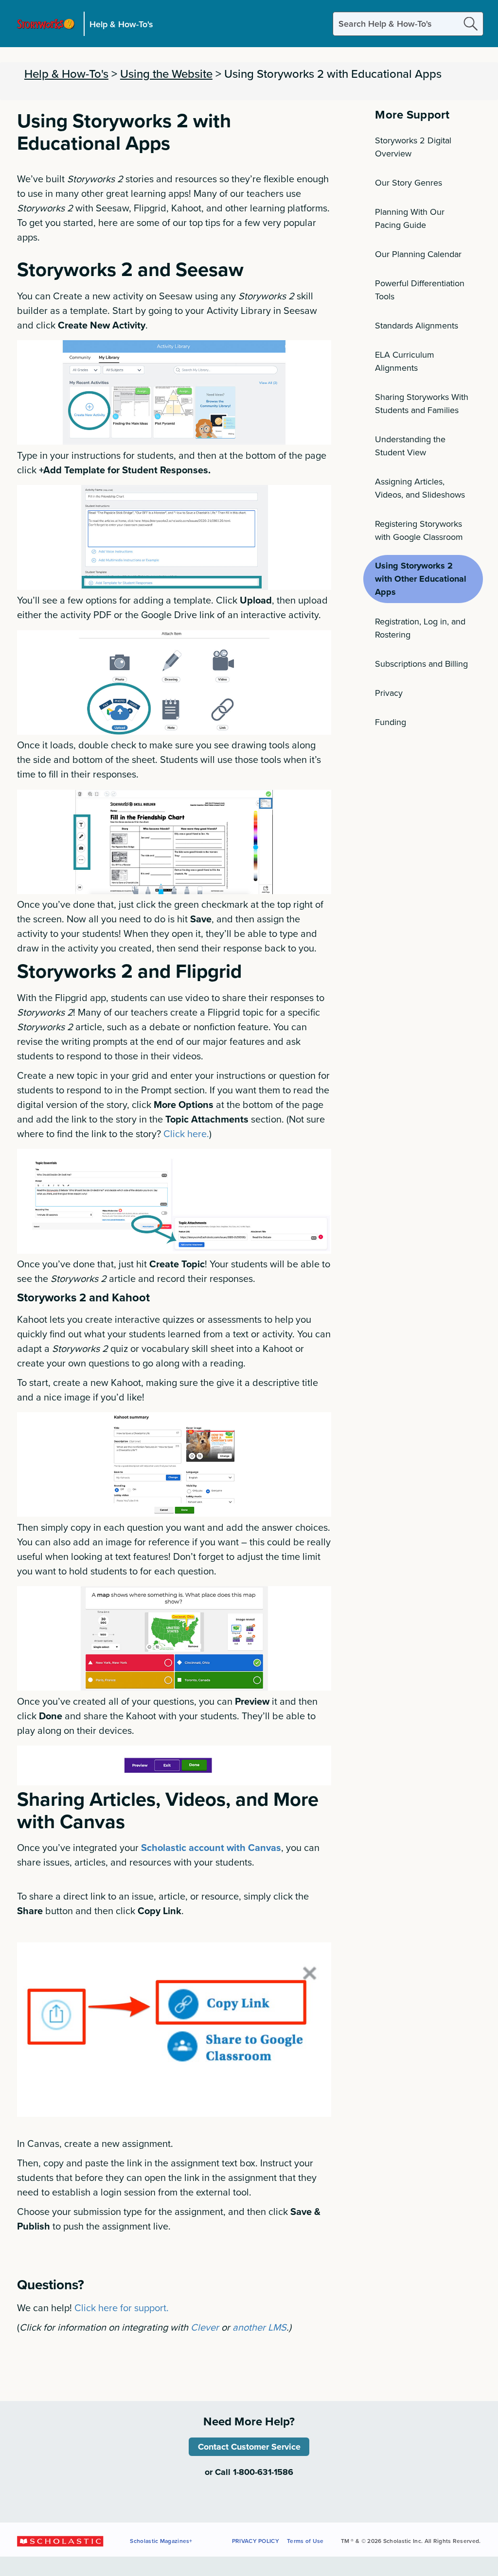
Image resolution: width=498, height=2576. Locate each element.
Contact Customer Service (249, 2447)
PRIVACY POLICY (256, 2541)
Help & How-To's (121, 24)
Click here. (186, 1133)
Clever (205, 2327)
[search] (471, 24)
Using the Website (166, 73)
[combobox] (408, 24)
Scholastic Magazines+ (161, 2541)
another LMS (259, 2327)
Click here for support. (122, 2308)
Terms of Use (305, 2541)
